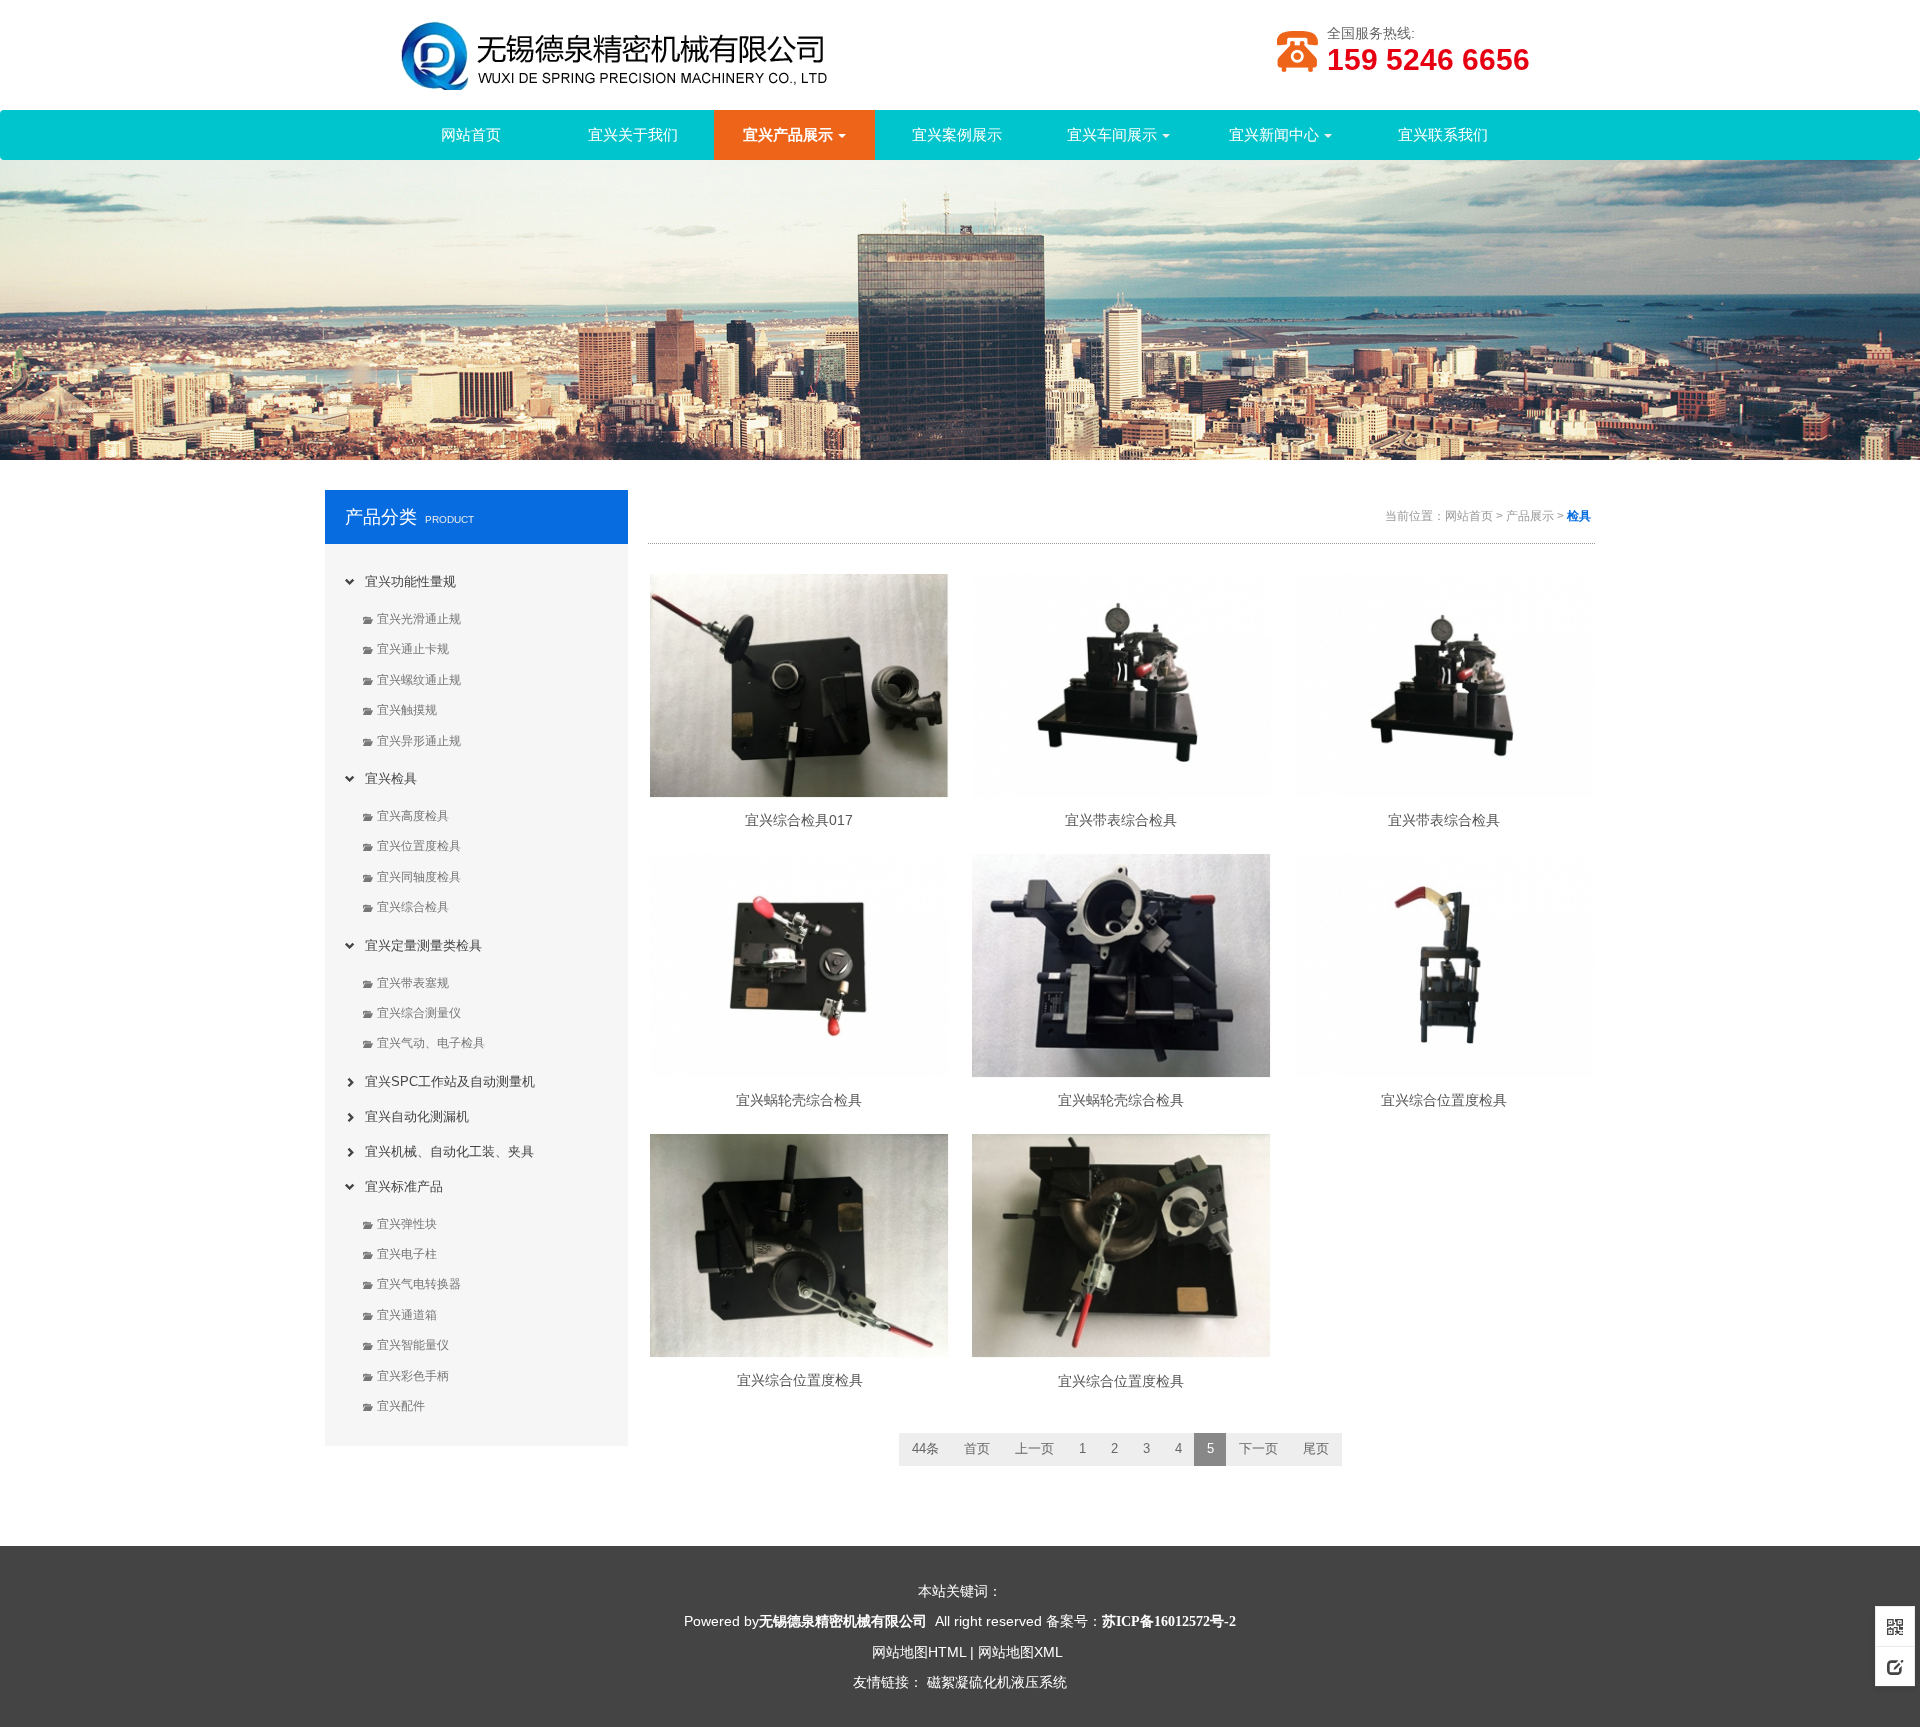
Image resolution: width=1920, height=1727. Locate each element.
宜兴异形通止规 (419, 741)
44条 (925, 1448)
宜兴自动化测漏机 (417, 1116)
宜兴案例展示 (957, 134)
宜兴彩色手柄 (413, 1376)
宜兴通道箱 (407, 1315)
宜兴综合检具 (413, 907)
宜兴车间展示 (1112, 134)
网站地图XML (1020, 1652)
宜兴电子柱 (407, 1254)
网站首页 (471, 134)
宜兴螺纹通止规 (419, 680)
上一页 (1034, 1448)
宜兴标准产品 (404, 1186)
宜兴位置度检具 (419, 846)
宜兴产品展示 (788, 134)
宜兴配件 (401, 1406)
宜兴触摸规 (407, 710)
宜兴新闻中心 (1274, 134)
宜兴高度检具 (413, 816)
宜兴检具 (391, 778)
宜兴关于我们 (633, 134)
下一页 (1258, 1448)
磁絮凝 (948, 1682)
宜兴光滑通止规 (419, 619)
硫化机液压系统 (1018, 1682)
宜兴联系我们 (1443, 134)
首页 (977, 1448)
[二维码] (1895, 1626)
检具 (1579, 516)
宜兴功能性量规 (410, 581)
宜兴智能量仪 (413, 1345)
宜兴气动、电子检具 (431, 1043)
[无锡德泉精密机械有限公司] (680, 64)
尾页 (1316, 1448)
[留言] (1895, 1666)
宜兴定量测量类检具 (423, 945)
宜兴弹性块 (407, 1224)
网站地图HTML (919, 1652)
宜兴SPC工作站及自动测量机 (450, 1081)
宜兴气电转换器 (419, 1284)
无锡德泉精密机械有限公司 (843, 1621)
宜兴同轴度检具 (419, 877)
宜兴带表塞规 (413, 983)
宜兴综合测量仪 (419, 1013)
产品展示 (1530, 516)
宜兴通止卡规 (413, 649)
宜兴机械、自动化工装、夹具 (449, 1151)
